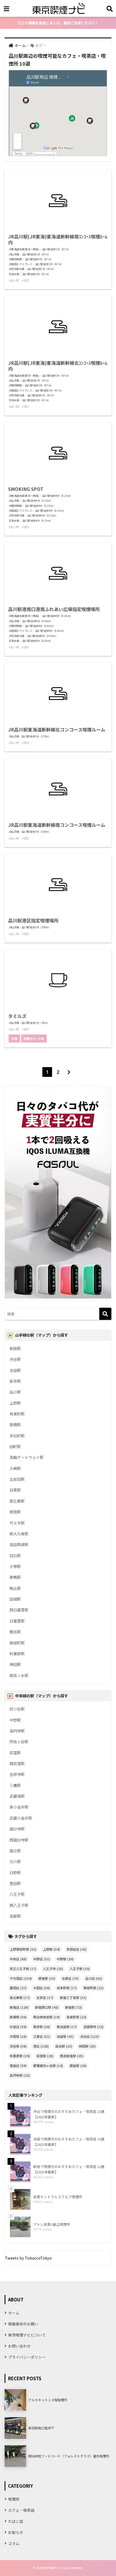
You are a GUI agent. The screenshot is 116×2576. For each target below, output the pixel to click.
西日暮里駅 (19, 1610)
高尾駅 (15, 1916)
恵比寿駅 (17, 1501)
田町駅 (15, 1446)
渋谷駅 (15, 1359)
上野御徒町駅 (23, 1949)
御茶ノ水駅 (19, 1675)
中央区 (18, 1959)
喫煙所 (14, 2499)
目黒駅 (15, 1490)
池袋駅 (15, 1370)
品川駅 (15, 1392)
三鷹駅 (15, 1785)
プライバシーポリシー (27, 2357)
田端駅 (15, 1599)
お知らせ (16, 2532)
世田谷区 (76, 1949)
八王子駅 (17, 1894)
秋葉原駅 (17, 1653)
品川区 (94, 1978)
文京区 (45, 1997)
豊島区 (18, 2066)
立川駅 (15, 1861)
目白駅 (15, 1555)
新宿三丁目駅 (73, 1997)
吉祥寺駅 (17, 1774)
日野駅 (15, 1872)
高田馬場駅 (19, 1544)
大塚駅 (15, 1566)
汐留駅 (18, 2036)
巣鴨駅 (15, 1577)
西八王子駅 (19, 1905)
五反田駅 (17, 1479)
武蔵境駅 (17, 1796)
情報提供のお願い (23, 2324)
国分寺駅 (17, 1829)
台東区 (70, 1978)
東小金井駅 (19, 1807)
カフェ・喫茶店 (21, 2510)
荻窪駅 (15, 1753)
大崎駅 (15, 1468)
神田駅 (15, 1664)
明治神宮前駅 (47, 2017)
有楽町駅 (17, 1414)
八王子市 (53, 1969)
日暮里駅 (17, 1621)
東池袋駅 (67, 2027)
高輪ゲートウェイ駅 (26, 1457)
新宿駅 (15, 1348)
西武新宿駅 (72, 2056)
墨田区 (18, 1988)
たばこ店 (16, 2521)
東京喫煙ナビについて (27, 2335)
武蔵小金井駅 (21, 1818)
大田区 (42, 1988)
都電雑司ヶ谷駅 (48, 2066)
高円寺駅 (17, 1731)
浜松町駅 (17, 1436)
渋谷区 (90, 2036)
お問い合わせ (19, 2346)
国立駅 (15, 1851)
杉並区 (18, 2027)
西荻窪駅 (17, 1763)
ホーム (14, 2313)
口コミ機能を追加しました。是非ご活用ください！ (58, 23)
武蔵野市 (93, 2027)
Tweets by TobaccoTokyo (28, 2258)
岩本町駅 (67, 1988)
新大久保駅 (19, 1534)
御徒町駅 (17, 1643)
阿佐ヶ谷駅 (19, 1742)
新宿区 (19, 2007)
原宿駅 (15, 1512)
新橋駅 (15, 1424)
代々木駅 (17, 1523)
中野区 (42, 1959)
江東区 (42, 2036)
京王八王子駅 (23, 1969)
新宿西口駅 (47, 2007)
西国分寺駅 (19, 1840)
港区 (41, 2046)
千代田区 (21, 1978)
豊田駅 (15, 1883)
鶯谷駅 (15, 1632)
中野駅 (15, 1720)
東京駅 (15, 1381)
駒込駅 (15, 1588)
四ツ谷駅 (17, 1709)
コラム (14, 2543)
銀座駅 (78, 2066)
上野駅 (15, 1403)
